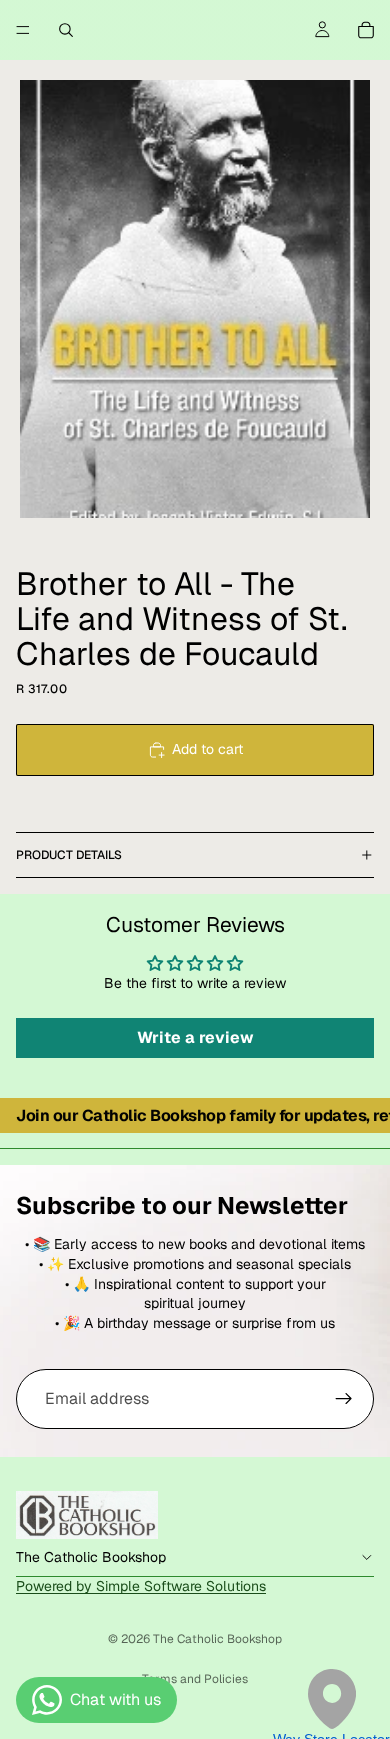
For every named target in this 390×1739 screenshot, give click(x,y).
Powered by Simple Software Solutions (141, 1586)
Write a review (195, 1037)
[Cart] (366, 30)
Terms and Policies (195, 1679)
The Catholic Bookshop (217, 1639)
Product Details (69, 855)
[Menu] (23, 30)
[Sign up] (344, 1399)
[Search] (66, 30)
